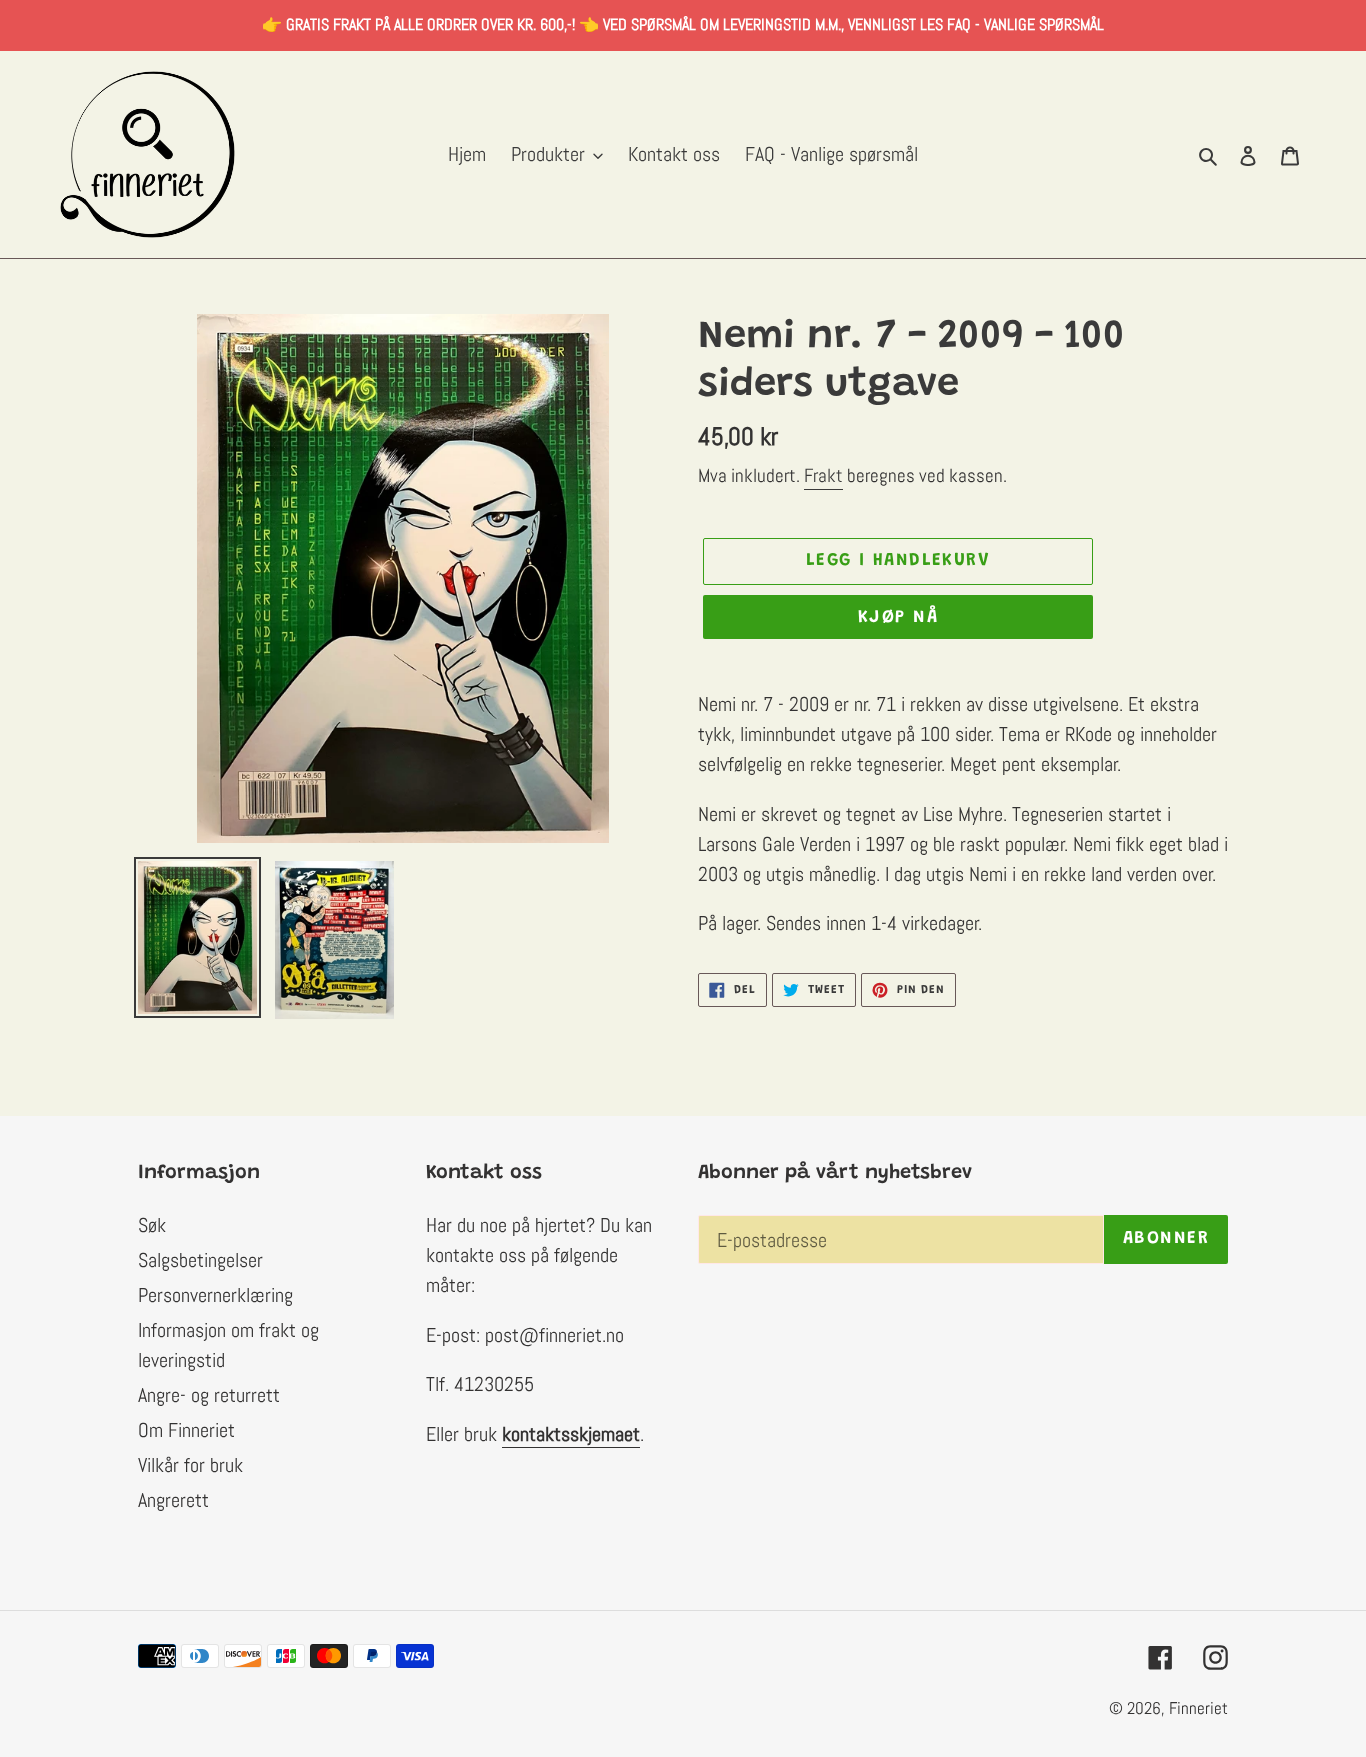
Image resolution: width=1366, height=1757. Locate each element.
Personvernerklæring (215, 1295)
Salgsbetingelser (200, 1260)
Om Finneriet (186, 1430)
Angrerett (173, 1500)
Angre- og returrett (209, 1395)
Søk (152, 1225)
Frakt (823, 475)
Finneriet (1198, 1708)
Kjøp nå (898, 618)
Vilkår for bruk (190, 1465)
